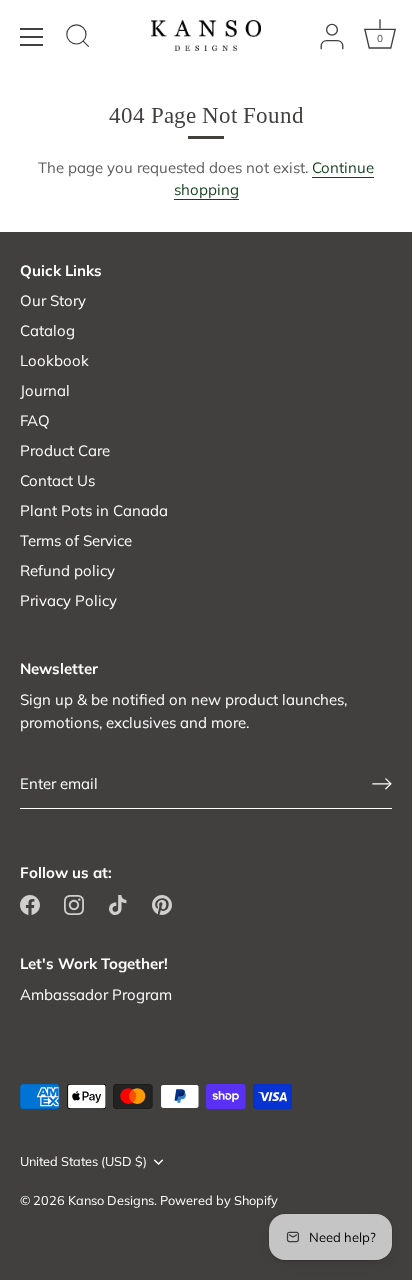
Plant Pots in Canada (94, 510)
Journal (45, 390)
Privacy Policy (68, 600)
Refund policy (67, 570)
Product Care (65, 450)
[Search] (78, 39)
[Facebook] (30, 903)
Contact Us (57, 480)
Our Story (53, 300)
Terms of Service (76, 540)
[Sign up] (382, 784)
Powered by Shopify (219, 1200)
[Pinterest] (162, 903)
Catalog (47, 330)
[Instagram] (74, 903)
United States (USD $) (83, 1161)
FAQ (35, 420)
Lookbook (54, 360)
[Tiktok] (118, 903)
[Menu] (32, 37)
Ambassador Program (96, 994)
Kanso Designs (111, 1200)
